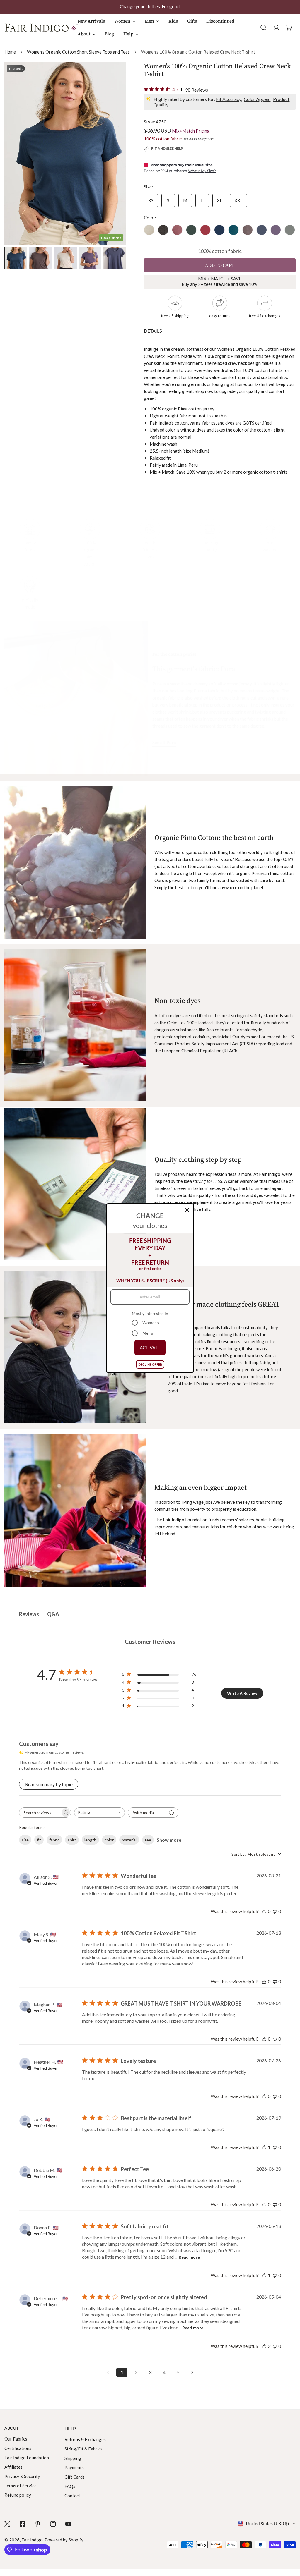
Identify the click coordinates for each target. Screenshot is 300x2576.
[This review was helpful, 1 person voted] (264, 2147)
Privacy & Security (22, 2476)
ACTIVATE (150, 1348)
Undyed (149, 230)
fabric (54, 1840)
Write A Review (242, 1693)
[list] (65, 154)
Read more (189, 2257)
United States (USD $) (267, 2523)
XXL (238, 200)
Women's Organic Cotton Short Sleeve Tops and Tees (78, 52)
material (129, 1840)
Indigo (219, 230)
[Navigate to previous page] (108, 2372)
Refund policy (18, 2495)
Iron (248, 230)
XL (219, 200)
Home (10, 52)
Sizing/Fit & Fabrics (83, 2449)
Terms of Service (21, 2486)
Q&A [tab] (53, 1614)
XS (151, 200)
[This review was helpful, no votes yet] (264, 1911)
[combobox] (99, 1813)
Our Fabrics (16, 2439)
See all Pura (164, 742)
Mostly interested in (150, 1313)
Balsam (191, 230)
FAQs (70, 2486)
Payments (74, 2467)
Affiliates (13, 2467)
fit (39, 1840)
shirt (72, 1840)
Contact (72, 2496)
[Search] (263, 28)
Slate (262, 230)
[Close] (187, 1210)
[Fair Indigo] (41, 28)
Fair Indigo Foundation (27, 2458)
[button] (125, 24)
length (90, 1840)
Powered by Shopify (64, 2540)
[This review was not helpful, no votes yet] (275, 1911)
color (109, 1840)
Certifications (18, 2448)
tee (148, 1840)
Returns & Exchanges (85, 2439)
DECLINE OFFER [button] (150, 1364)
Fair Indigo (32, 2540)
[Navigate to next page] (192, 2372)
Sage (290, 230)
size (25, 1840)
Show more (169, 1840)
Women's (151, 1323)
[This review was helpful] (264, 2346)
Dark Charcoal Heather (163, 230)
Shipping (73, 2458)
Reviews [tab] (29, 1614)
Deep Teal (233, 230)
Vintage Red (205, 230)
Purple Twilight (276, 230)
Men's (148, 1333)
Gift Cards (75, 2477)
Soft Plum (177, 230)
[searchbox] (40, 1813)
